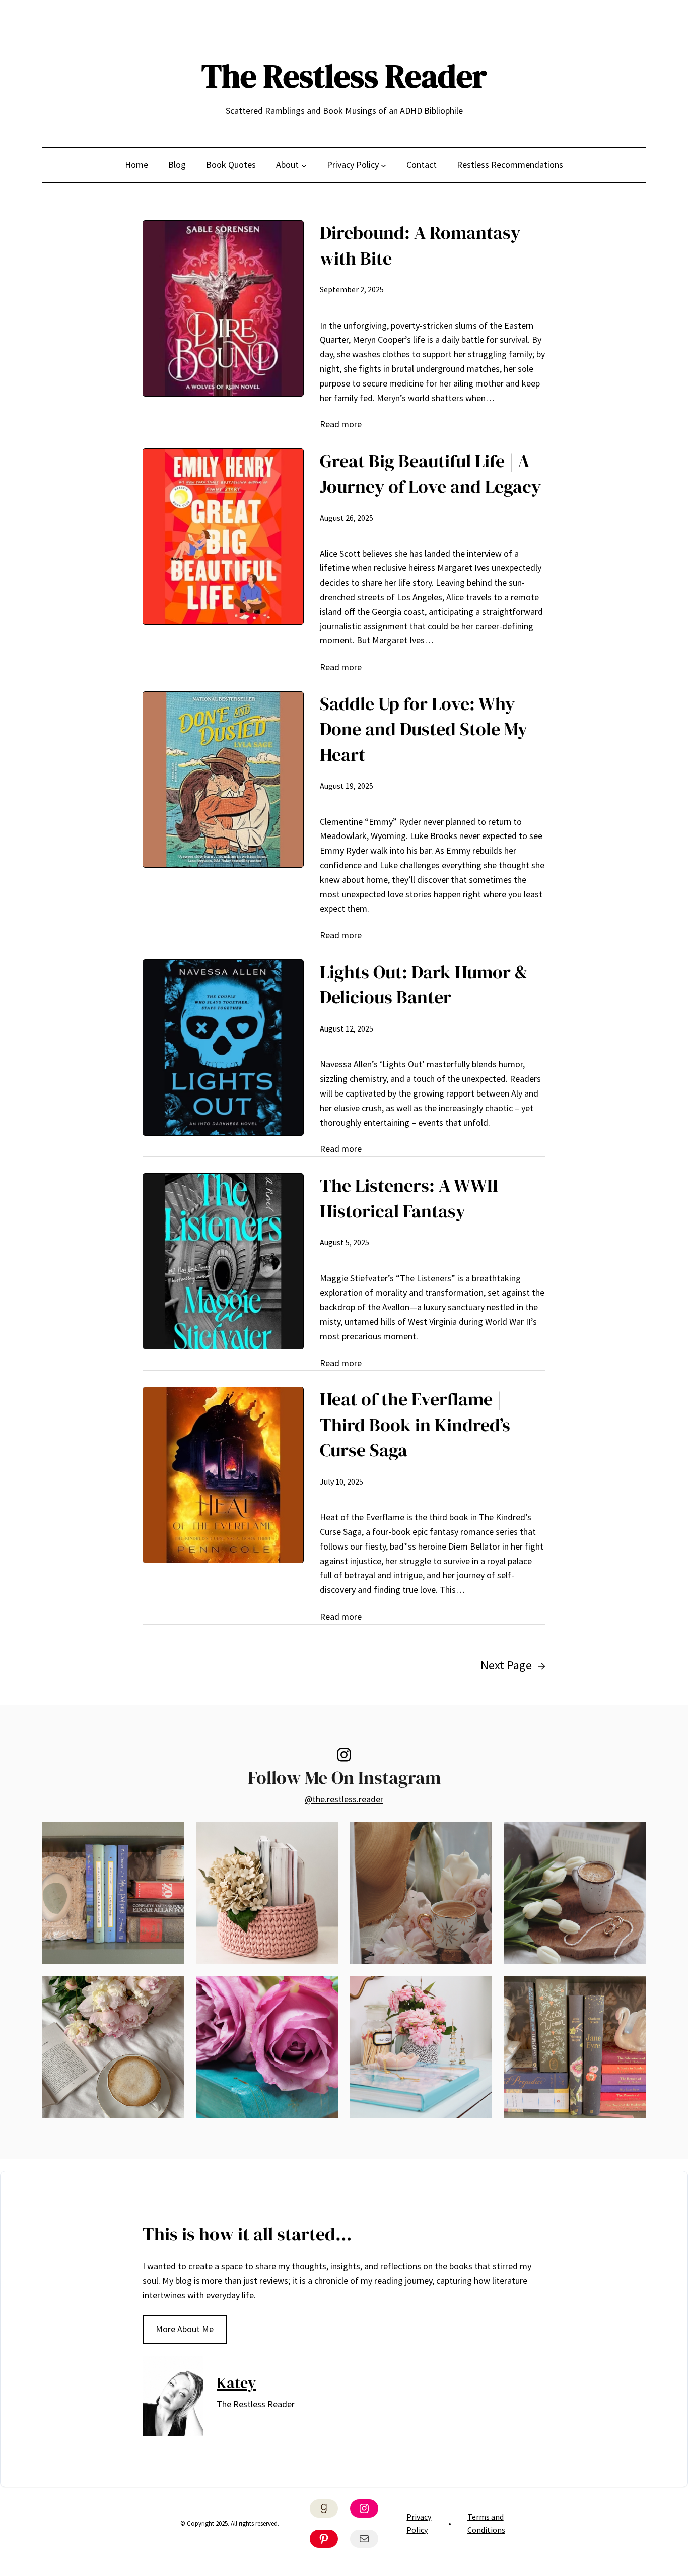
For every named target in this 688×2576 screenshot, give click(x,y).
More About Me (185, 2329)
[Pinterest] (324, 2539)
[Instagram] (344, 1755)
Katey (236, 2383)
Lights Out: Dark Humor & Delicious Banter (424, 984)
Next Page (513, 1665)
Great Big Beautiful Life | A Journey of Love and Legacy (430, 473)
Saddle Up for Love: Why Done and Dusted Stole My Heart (424, 729)
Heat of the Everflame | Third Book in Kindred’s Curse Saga (415, 1425)
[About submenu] (304, 165)
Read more (341, 424)
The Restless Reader (344, 76)
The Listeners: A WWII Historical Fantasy (409, 1198)
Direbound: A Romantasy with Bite (420, 245)
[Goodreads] (324, 2508)
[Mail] (364, 2539)
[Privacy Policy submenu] (384, 165)
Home (136, 165)
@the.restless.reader (344, 1799)
